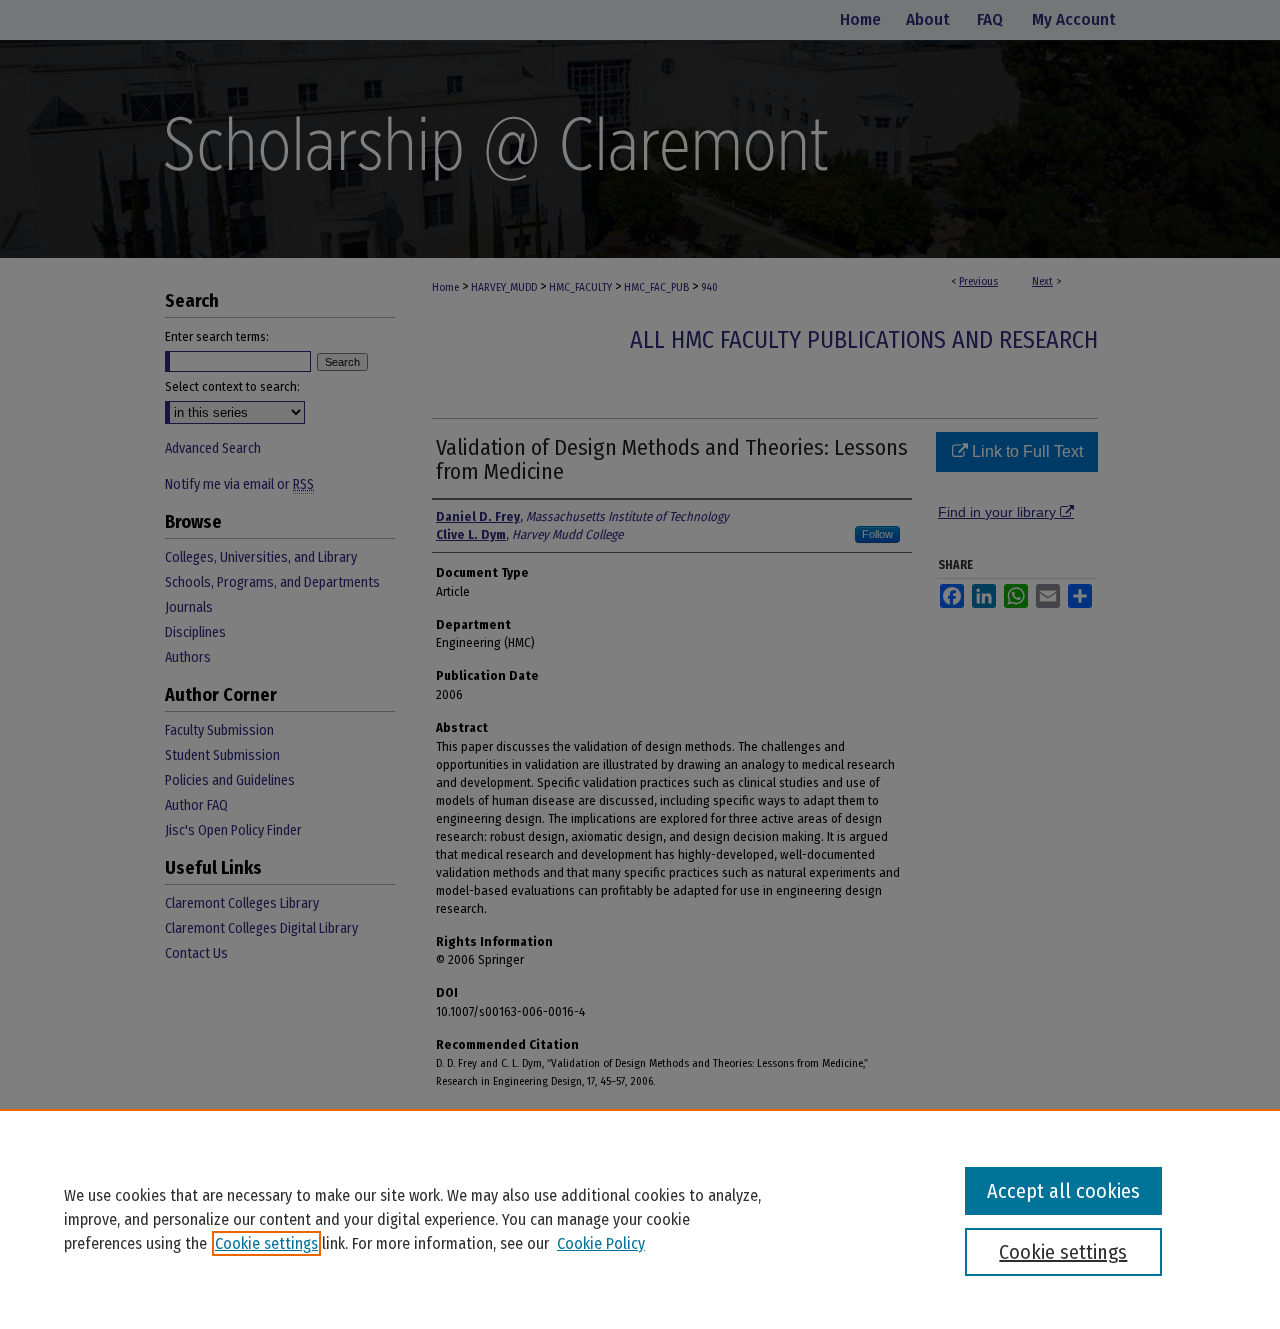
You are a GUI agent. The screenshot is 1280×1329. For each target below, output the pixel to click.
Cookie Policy (601, 1243)
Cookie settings (266, 1243)
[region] (640, 1219)
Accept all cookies (1063, 1191)
